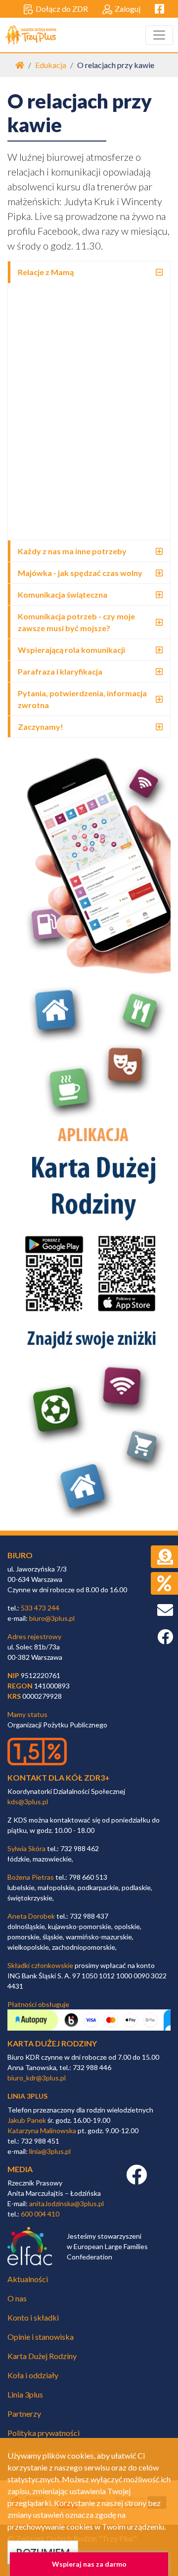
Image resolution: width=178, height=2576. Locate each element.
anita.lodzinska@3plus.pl (67, 2203)
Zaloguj (128, 9)
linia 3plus (27, 2096)
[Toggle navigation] (159, 35)
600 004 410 (40, 2214)
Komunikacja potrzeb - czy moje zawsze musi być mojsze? (76, 622)
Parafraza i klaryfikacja (60, 671)
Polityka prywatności (44, 2433)
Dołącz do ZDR (62, 9)
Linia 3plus (25, 2394)
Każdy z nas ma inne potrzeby (72, 551)
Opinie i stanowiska (41, 2337)
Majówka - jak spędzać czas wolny (80, 573)
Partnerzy (24, 2414)
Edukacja (51, 65)
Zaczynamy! (41, 727)
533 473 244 (40, 1608)
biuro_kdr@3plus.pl (37, 2078)
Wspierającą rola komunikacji (71, 650)
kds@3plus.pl (28, 1802)
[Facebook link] (136, 2180)
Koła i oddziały (33, 2375)
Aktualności (28, 2279)
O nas (17, 2298)
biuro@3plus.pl (52, 1618)
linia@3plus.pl (50, 2151)
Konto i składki (33, 2317)
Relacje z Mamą (46, 272)
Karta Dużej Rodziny (42, 2356)
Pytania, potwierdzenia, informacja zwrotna (82, 699)
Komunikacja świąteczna (63, 594)
